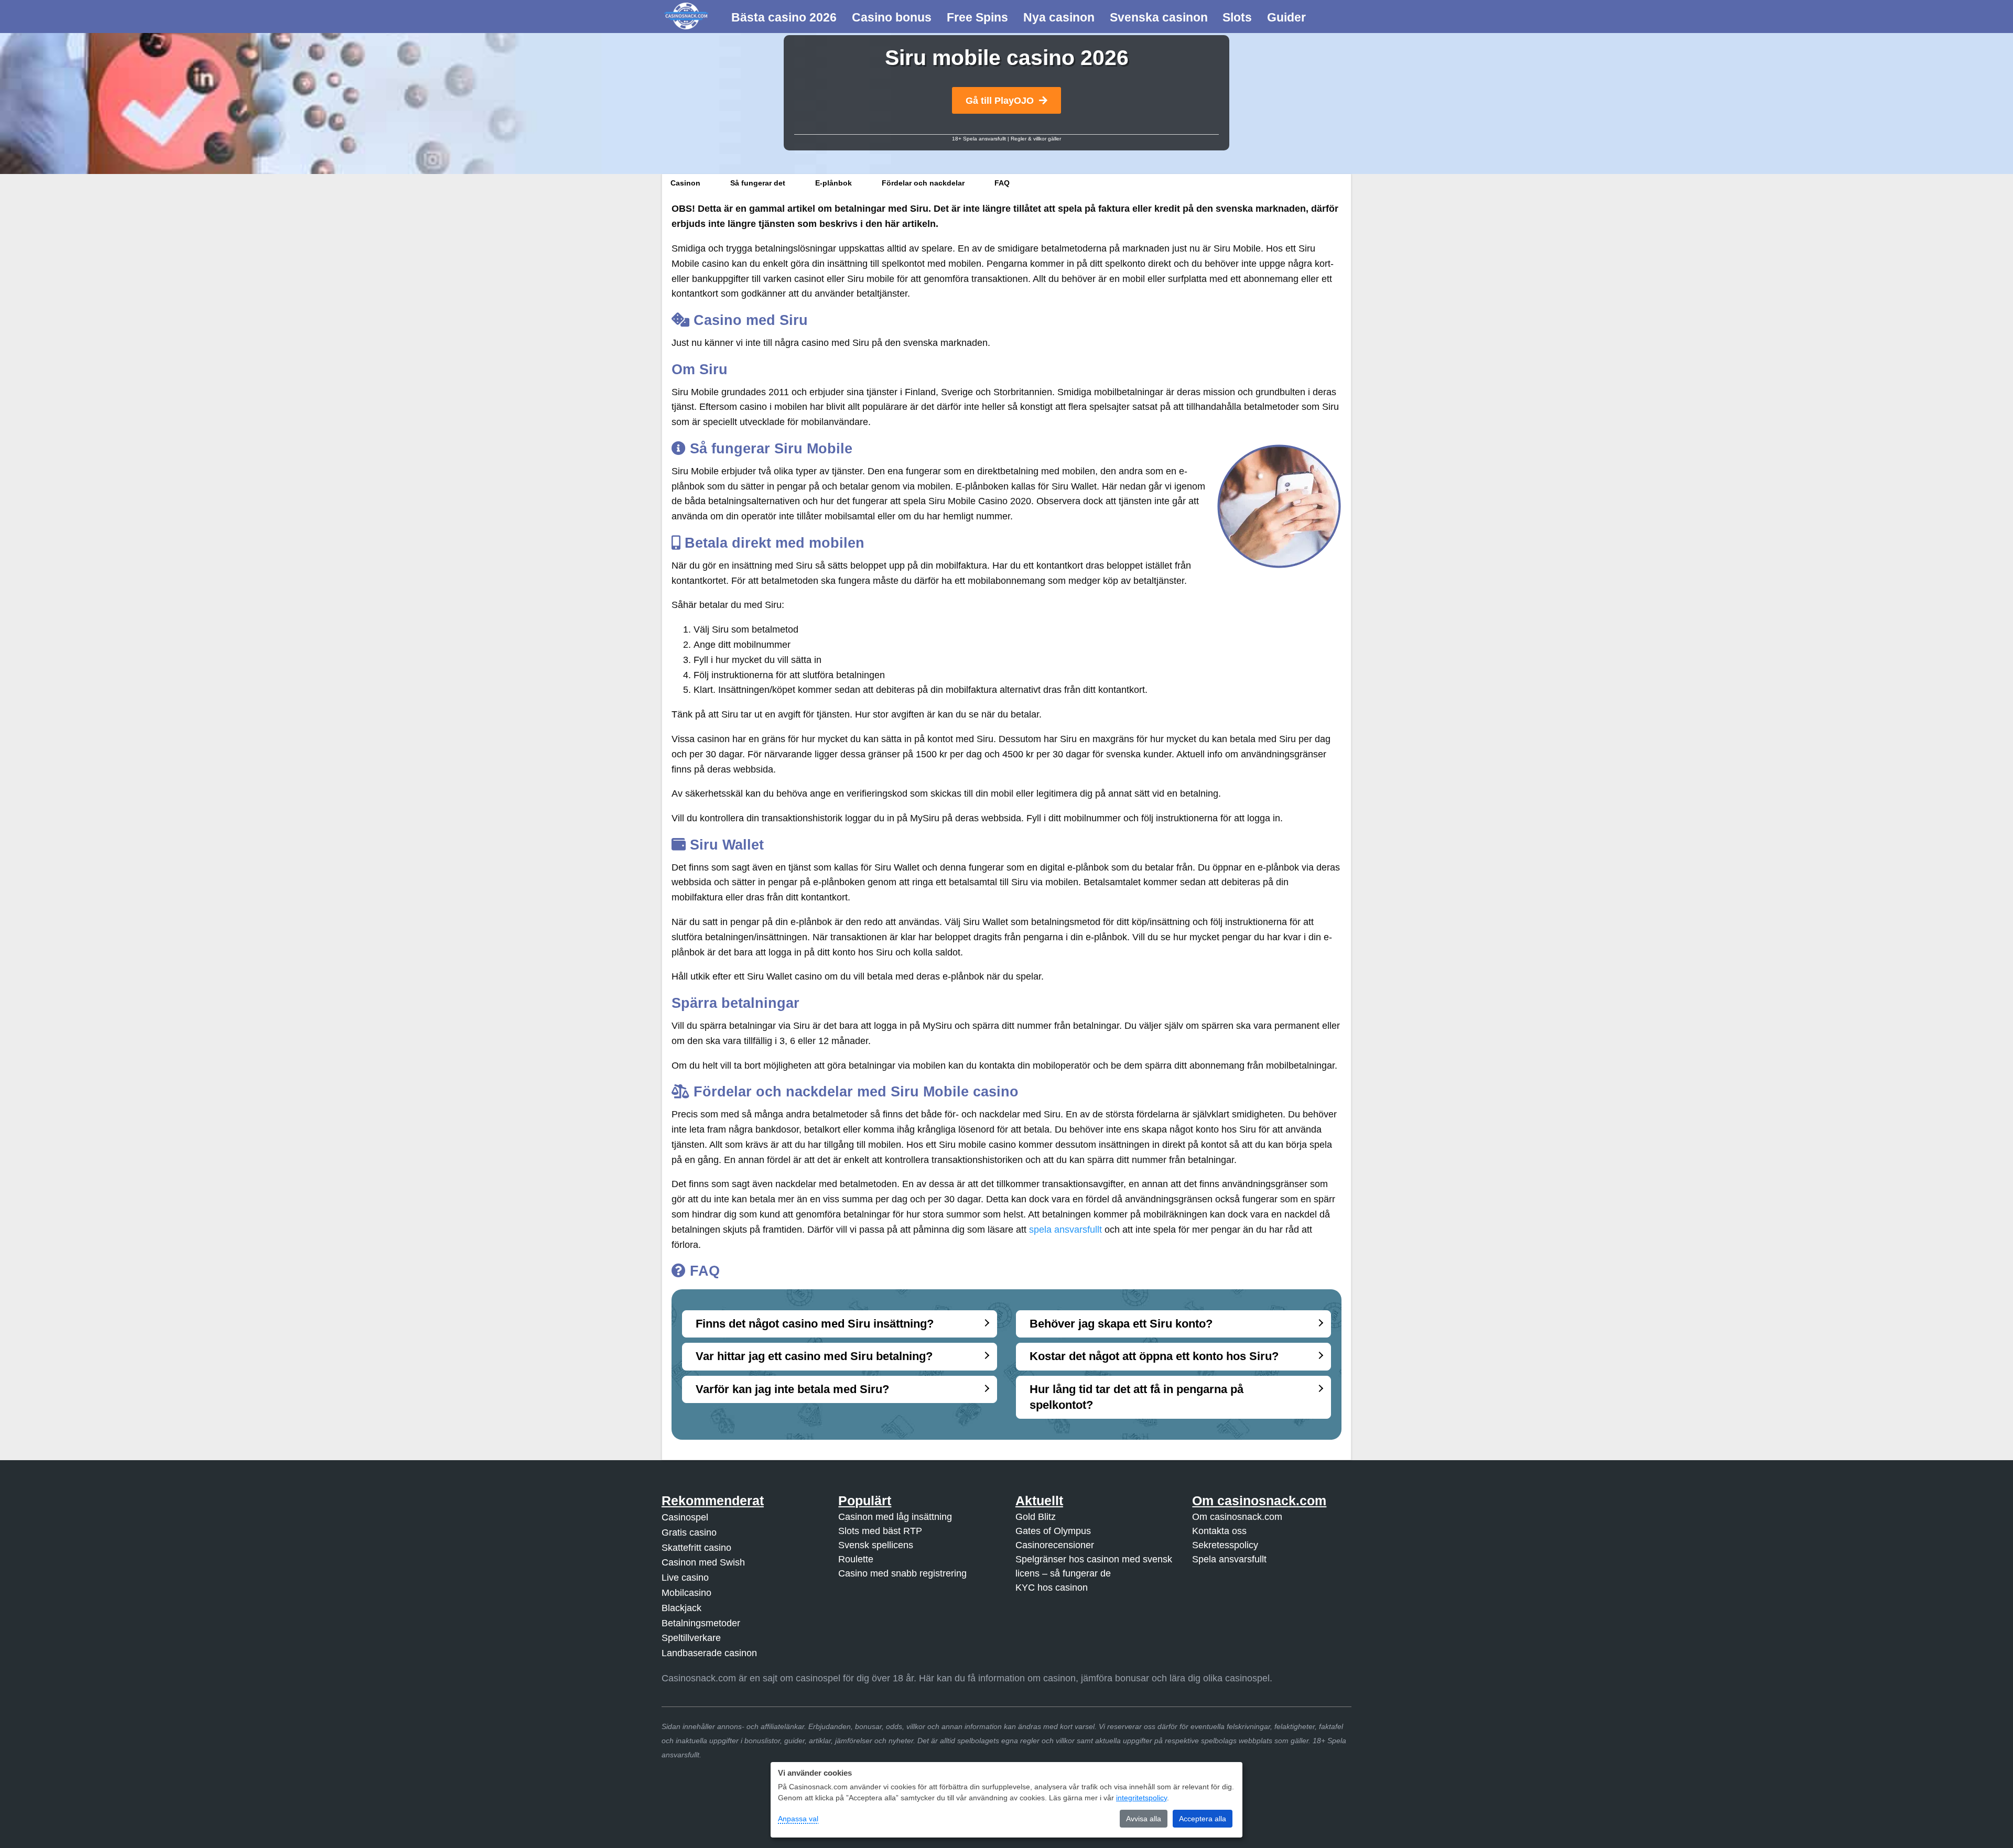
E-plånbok (834, 183)
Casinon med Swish (703, 1562)
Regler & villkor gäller (1036, 139)
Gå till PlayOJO (1000, 101)
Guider (1286, 17)
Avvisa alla (1144, 1819)
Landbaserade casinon (709, 1653)
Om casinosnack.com (1237, 1517)
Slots (1237, 17)
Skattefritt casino (696, 1547)
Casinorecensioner (1055, 1545)
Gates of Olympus (1053, 1531)
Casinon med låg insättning (895, 1517)
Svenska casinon (1159, 17)
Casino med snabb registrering (902, 1573)
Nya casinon (1059, 17)
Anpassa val (798, 1819)
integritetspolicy (1141, 1798)
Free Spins (977, 17)
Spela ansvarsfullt (1229, 1559)
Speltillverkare (691, 1638)
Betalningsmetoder (701, 1623)
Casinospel (685, 1517)
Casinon (685, 183)
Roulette (856, 1559)
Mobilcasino (686, 1593)
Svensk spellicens (876, 1545)
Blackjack (681, 1607)
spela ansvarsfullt (1065, 1230)
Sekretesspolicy (1225, 1545)
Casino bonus (892, 17)
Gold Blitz (1036, 1517)
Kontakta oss (1219, 1531)
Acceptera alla (1203, 1819)
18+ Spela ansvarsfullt (979, 139)
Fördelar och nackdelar (923, 183)
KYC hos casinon (1052, 1588)
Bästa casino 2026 (784, 17)
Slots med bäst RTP (880, 1531)
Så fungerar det (758, 183)
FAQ (1002, 183)
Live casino (685, 1578)
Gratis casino (689, 1532)
